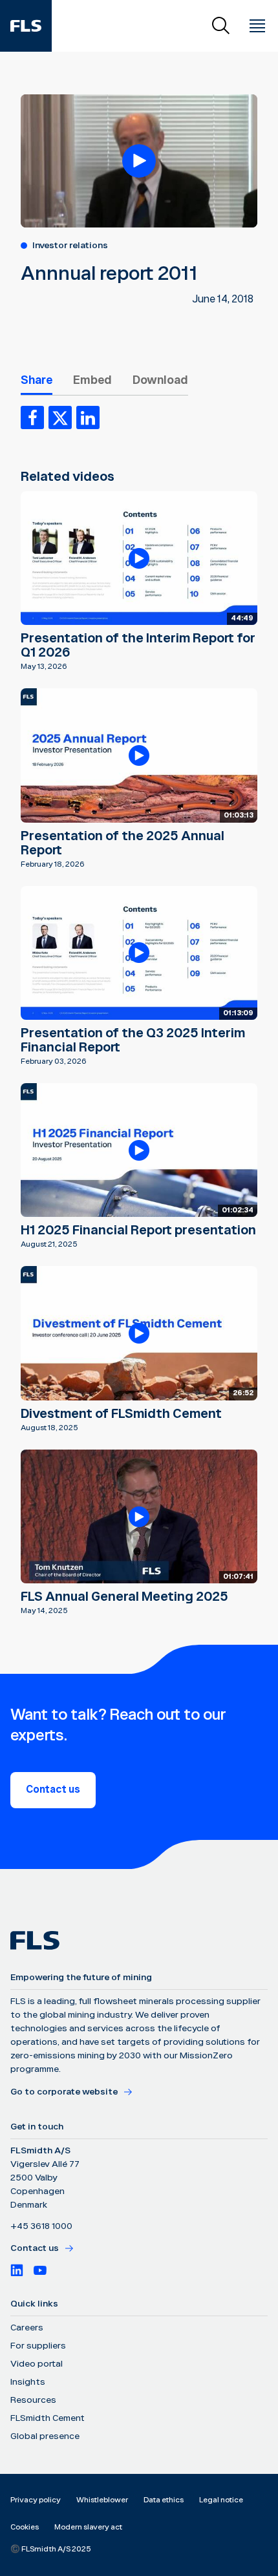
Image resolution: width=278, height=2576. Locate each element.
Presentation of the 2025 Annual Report (123, 843)
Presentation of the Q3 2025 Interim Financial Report (133, 1040)
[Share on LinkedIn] (88, 417)
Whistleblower (102, 2500)
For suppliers (38, 2346)
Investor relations (70, 246)
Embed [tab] (92, 380)
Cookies (25, 2527)
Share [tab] (37, 380)
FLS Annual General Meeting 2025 (124, 1597)
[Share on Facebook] (32, 417)
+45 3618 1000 (41, 2226)
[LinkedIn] (17, 2270)
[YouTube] (40, 2270)
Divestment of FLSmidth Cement (121, 1414)
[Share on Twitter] (60, 417)
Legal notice (221, 2500)
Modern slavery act (88, 2527)
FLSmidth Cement (48, 2418)
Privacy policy (36, 2500)
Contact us (53, 1790)
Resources (33, 2400)
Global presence (45, 2436)
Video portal (37, 2364)
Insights (28, 2382)
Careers (27, 2328)
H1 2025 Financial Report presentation (138, 1230)
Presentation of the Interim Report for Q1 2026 (138, 646)
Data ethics (164, 2500)
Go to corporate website (64, 2092)
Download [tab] (160, 380)
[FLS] (26, 26)
